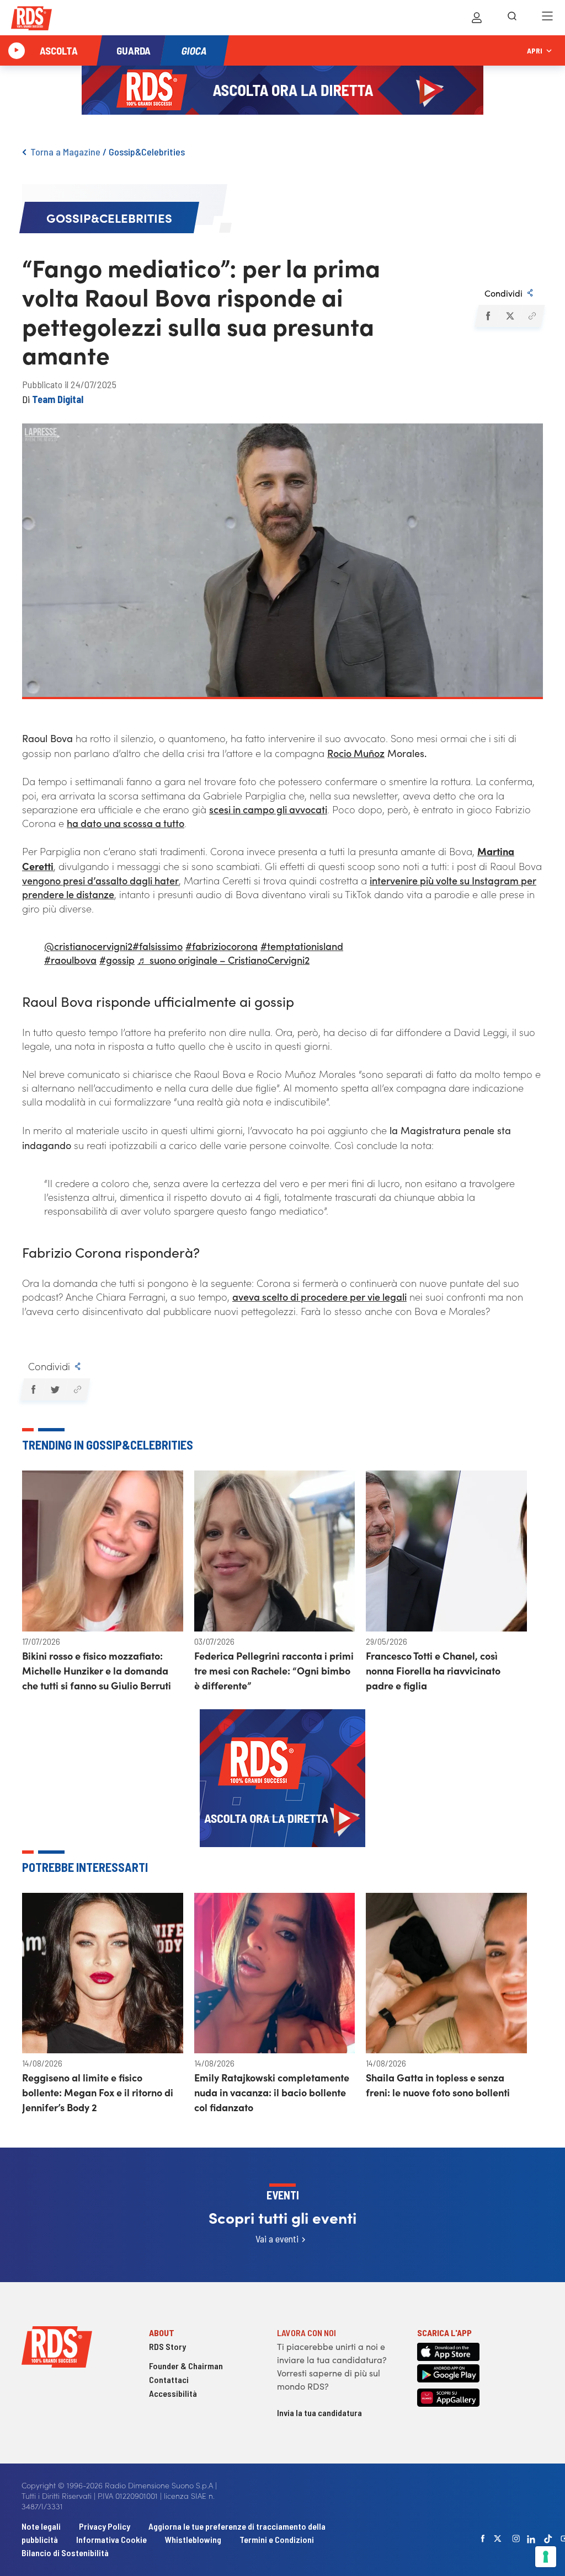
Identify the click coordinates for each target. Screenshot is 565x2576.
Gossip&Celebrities (147, 152)
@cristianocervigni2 (88, 946)
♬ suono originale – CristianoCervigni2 (223, 960)
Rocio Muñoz (356, 753)
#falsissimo (158, 946)
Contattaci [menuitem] (169, 2379)
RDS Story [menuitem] (167, 2346)
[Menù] (547, 18)
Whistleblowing (193, 2539)
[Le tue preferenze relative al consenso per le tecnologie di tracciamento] (546, 2557)
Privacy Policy (105, 2526)
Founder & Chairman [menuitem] (186, 2366)
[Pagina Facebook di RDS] (483, 2539)
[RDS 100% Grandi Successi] (31, 20)
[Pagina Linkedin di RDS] (531, 2539)
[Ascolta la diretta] (17, 51)
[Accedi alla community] (477, 18)
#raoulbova (70, 960)
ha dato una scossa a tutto (126, 823)
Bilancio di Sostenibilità (65, 2553)
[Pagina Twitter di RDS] (498, 2539)
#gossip (117, 960)
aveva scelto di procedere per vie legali (319, 1297)
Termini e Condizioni (277, 2539)
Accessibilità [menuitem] (173, 2393)
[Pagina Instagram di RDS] (516, 2539)
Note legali (42, 2526)
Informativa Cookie (111, 2539)
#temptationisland (302, 946)
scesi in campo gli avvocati (268, 809)
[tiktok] (548, 2539)
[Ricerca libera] (512, 18)
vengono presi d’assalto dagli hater (100, 880)
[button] (487, 316)
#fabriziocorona (222, 946)
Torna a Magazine (65, 152)
